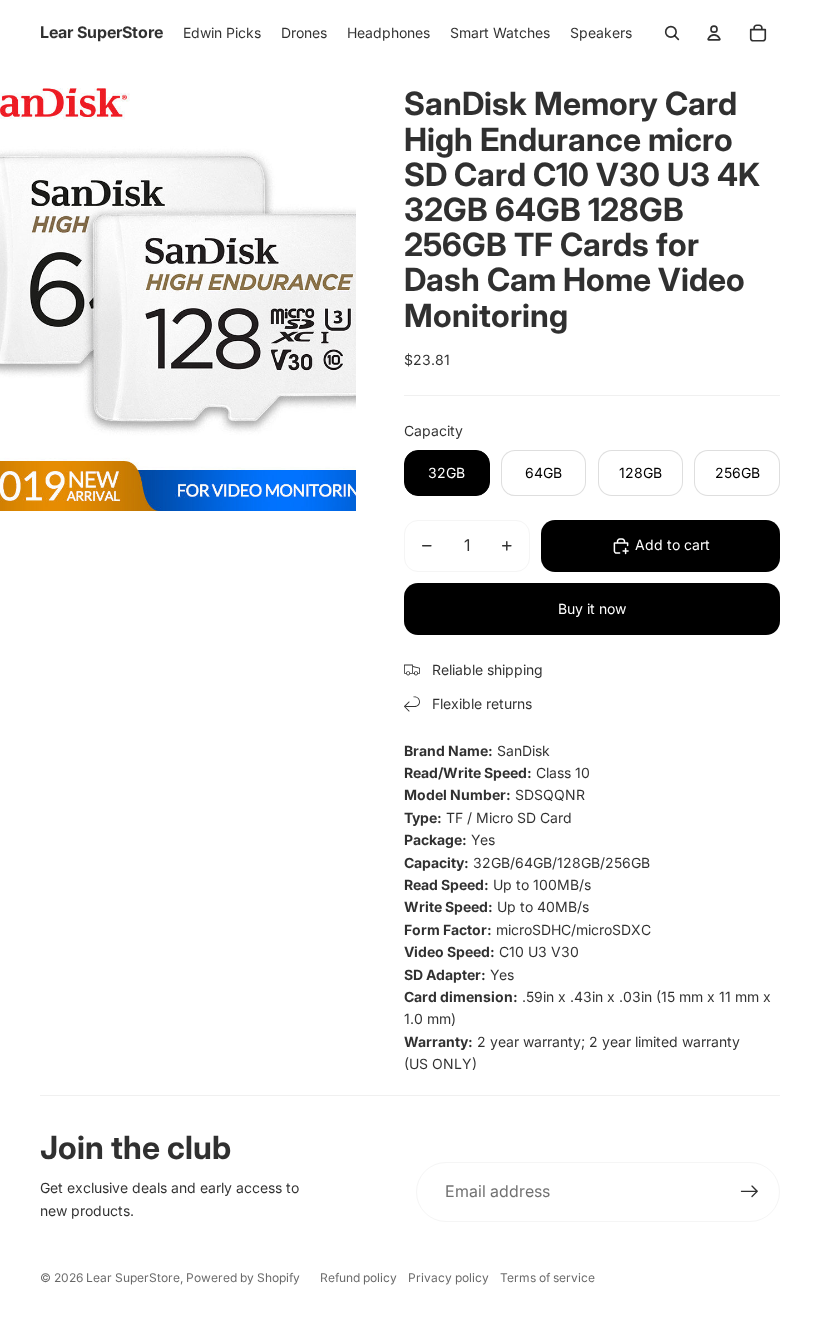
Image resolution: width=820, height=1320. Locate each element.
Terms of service (547, 1277)
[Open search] (672, 33)
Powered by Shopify (243, 1277)
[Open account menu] (714, 33)
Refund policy (358, 1277)
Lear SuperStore (133, 1277)
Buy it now (592, 608)
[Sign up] (750, 1192)
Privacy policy (448, 1277)
